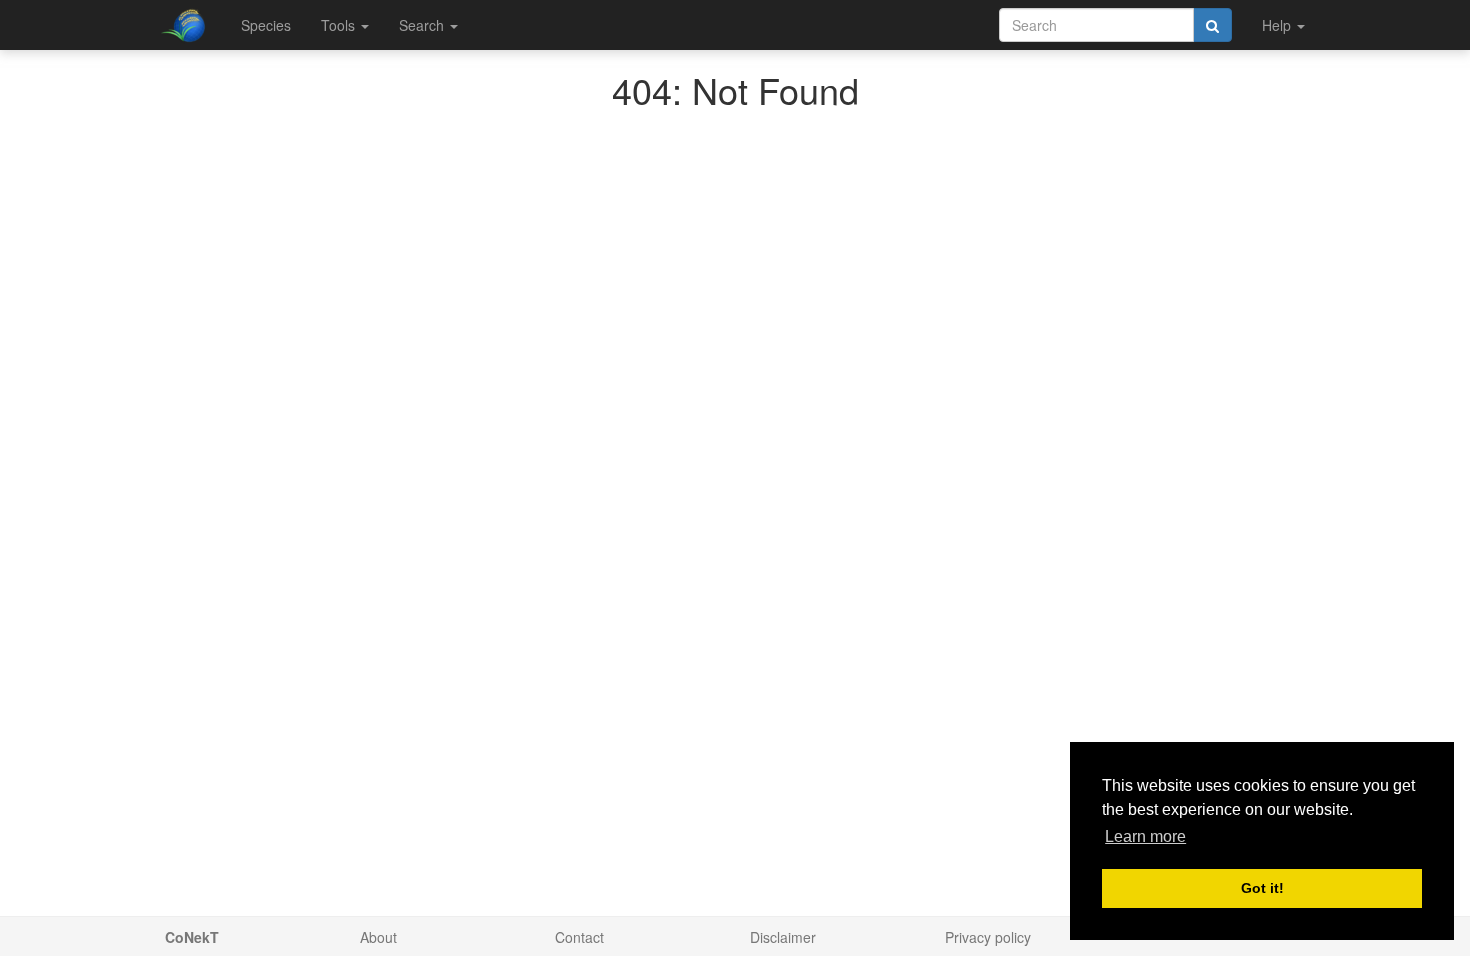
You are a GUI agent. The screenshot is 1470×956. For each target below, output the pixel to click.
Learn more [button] (1145, 836)
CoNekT (192, 937)
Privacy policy (988, 937)
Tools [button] (340, 25)
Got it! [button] (1262, 888)
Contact (579, 937)
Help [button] (1278, 25)
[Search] (1212, 25)
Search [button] (423, 25)
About (378, 937)
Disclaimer (783, 937)
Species (266, 25)
